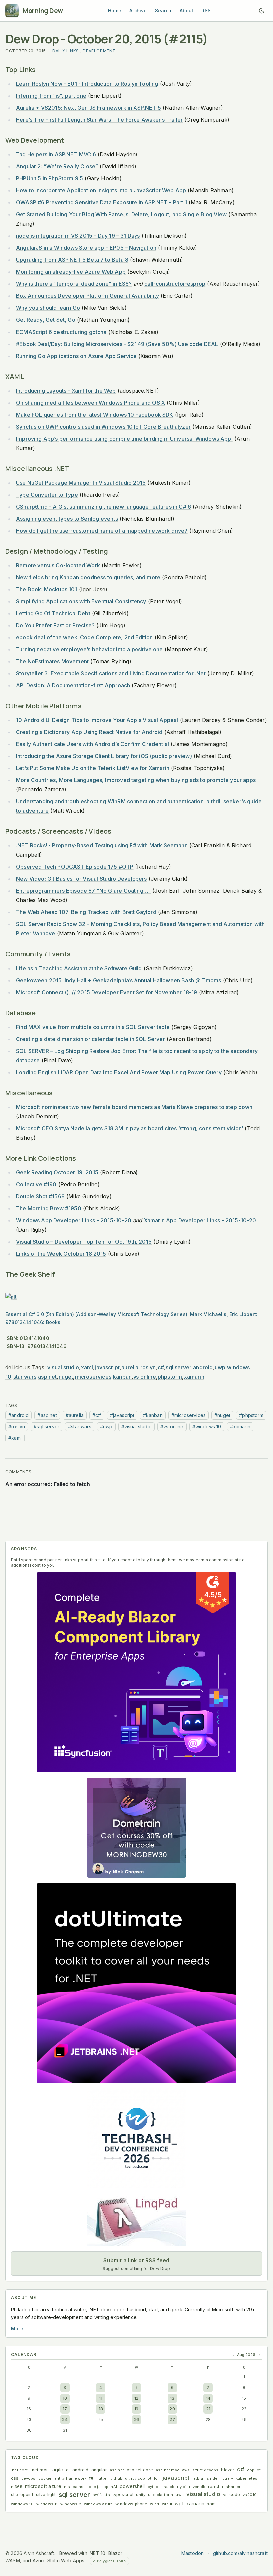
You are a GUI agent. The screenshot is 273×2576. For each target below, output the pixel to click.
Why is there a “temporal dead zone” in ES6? (74, 284)
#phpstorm (251, 1415)
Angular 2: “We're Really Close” (57, 166)
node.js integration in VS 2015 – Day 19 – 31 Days (78, 236)
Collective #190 (36, 1184)
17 (65, 2409)
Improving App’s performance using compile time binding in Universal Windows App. (124, 439)
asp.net (47, 1377)
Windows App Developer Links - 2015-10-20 (74, 1220)
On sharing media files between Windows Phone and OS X (91, 403)
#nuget (222, 1415)
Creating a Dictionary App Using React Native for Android (89, 732)
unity (141, 2495)
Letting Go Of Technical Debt (53, 613)
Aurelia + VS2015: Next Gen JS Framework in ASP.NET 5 (89, 108)
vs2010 (250, 2495)
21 (208, 2409)
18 (101, 2409)
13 (172, 2398)
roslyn (148, 1367)
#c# (97, 1415)
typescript (123, 2494)
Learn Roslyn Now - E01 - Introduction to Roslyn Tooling (87, 84)
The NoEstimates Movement (52, 661)
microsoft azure (43, 2486)
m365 (17, 2487)
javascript (107, 1367)
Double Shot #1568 (40, 1196)
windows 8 (71, 2504)
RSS (206, 11)
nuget (66, 1377)
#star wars (80, 1427)
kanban (122, 1377)
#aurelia (75, 1415)
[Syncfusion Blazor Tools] (136, 1672)
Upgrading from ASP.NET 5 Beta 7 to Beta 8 (72, 260)
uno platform (161, 2495)
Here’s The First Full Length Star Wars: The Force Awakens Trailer (99, 120)
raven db (197, 2487)
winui (167, 2504)
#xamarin (240, 1427)
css (15, 2478)
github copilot (138, 2478)
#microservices (189, 1415)
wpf (179, 2503)
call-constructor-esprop (175, 284)
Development (99, 51)
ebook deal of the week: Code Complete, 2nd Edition (85, 637)
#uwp (106, 1427)
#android (18, 1415)
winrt (155, 2504)
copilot (254, 2470)
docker (45, 2478)
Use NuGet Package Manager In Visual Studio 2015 (81, 483)
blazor (228, 2470)
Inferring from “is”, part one (51, 96)
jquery (227, 2478)
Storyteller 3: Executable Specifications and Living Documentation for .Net (111, 673)
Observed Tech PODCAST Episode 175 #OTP (75, 867)
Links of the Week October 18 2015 (61, 1254)
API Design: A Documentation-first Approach (73, 685)
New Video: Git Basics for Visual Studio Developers (82, 879)
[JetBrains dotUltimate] (136, 1983)
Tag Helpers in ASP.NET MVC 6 (56, 154)
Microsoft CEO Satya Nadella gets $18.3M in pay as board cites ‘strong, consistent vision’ (130, 1128)
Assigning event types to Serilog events (67, 519)
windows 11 (47, 2504)
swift (97, 2495)
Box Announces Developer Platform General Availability (88, 296)
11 (101, 2398)
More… (19, 2328)
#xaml (15, 1438)
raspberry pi (175, 2487)
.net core (20, 2470)
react (214, 2486)
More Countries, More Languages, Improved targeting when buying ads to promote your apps (136, 780)
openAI (110, 2487)
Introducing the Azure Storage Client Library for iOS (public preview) (104, 756)
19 (136, 2409)
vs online (145, 1377)
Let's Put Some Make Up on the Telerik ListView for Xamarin (93, 768)
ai (68, 2470)
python (154, 2487)
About (187, 11)
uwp (220, 1367)
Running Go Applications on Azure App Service (76, 356)
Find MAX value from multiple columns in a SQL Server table (93, 1027)
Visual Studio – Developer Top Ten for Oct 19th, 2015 (84, 1242)
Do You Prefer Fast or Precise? (55, 625)
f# (91, 2478)
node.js (93, 2487)
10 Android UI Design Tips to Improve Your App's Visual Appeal (97, 720)
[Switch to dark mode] (262, 11)
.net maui (40, 2470)
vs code (232, 2494)
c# (161, 1367)
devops (28, 2478)
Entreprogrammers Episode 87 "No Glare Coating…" (83, 891)
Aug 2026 (246, 2355)
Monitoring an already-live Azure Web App (71, 272)
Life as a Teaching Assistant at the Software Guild (79, 968)
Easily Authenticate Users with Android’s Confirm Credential (93, 744)
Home (115, 11)
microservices (93, 1377)
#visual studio (136, 1427)
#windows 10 (207, 1427)
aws (186, 2470)
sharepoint (22, 2494)
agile (58, 2469)
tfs (107, 2495)
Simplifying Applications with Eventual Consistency (81, 601)
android (203, 1367)
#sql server (46, 1427)
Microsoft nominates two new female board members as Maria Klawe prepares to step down (134, 1107)
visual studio (63, 1367)
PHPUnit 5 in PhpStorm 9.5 (49, 178)
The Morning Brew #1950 (49, 1208)
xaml (87, 1367)
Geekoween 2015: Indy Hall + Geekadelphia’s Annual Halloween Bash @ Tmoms (119, 980)
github (116, 2478)
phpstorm (170, 1377)
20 (172, 2409)
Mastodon (193, 2553)
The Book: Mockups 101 (47, 589)
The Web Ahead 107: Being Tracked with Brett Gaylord (86, 912)
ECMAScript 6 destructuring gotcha (61, 332)
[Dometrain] (136, 1828)
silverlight (46, 2494)
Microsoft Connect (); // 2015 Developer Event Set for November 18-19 (107, 992)
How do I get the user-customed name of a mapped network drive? (102, 531)
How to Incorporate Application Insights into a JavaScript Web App (101, 190)
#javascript (122, 1415)
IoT (157, 2478)
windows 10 (22, 2504)
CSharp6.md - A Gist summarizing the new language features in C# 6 (104, 507)
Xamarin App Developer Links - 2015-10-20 (200, 1220)
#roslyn (17, 1427)
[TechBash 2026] (136, 2138)
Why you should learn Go (48, 308)
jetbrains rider (206, 2478)
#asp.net (47, 1415)
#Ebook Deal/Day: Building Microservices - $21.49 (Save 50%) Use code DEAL (117, 344)
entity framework (70, 2478)
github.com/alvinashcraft (240, 2553)
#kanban (153, 1415)
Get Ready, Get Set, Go (46, 320)
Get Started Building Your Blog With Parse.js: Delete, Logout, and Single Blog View (121, 214)
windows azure (98, 2504)
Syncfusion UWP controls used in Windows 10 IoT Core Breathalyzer (103, 427)
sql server (179, 1367)
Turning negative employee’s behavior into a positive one (90, 649)
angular (99, 2470)
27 (172, 2419)
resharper (231, 2487)
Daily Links (66, 51)
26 (136, 2419)
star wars (25, 1377)
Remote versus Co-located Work (58, 565)
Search (163, 11)
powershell (132, 2486)
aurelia (130, 1367)
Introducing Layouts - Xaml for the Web (66, 391)
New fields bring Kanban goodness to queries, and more (88, 577)
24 (65, 2419)
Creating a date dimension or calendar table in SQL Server (91, 1039)
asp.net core (140, 2470)
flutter (102, 2478)
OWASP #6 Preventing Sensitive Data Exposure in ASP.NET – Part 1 (102, 202)
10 (65, 2398)
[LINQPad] (136, 2220)
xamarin (194, 1377)
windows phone (131, 2504)
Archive (138, 11)
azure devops (205, 2470)
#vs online (172, 1427)
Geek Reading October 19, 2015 (57, 1172)
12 (136, 2398)
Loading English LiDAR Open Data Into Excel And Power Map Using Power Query (119, 1072)
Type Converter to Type (47, 495)
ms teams (74, 2487)
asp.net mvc (168, 2470)
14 (208, 2398)
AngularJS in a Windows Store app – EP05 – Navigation (86, 248)
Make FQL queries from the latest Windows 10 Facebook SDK (95, 415)
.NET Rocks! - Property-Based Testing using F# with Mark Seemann (102, 845)
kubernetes (247, 2478)
